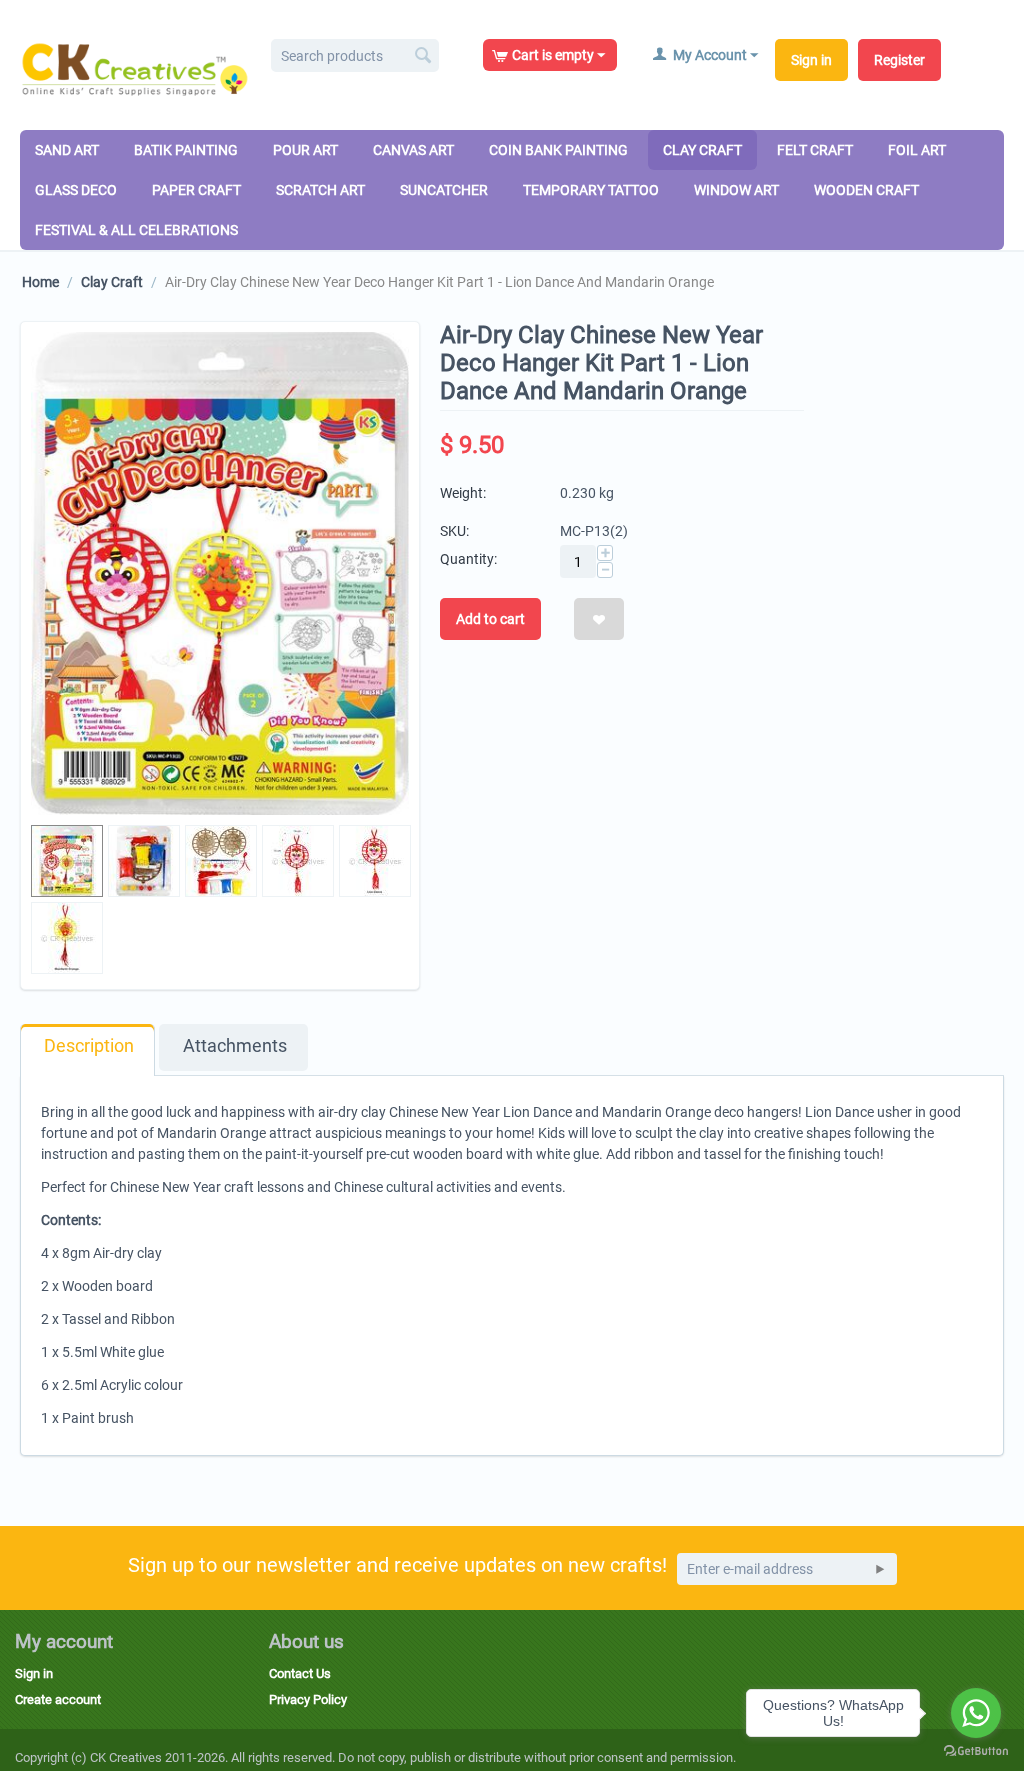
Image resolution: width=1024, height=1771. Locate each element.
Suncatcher (444, 190)
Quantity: (468, 559)
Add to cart (490, 619)
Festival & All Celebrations (136, 230)
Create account (58, 1699)
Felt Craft (815, 150)
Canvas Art (413, 150)
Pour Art (305, 150)
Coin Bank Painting (558, 150)
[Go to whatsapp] (976, 1713)
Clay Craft (702, 150)
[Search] (424, 57)
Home (40, 282)
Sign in (811, 60)
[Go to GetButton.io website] (976, 1751)
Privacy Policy (308, 1699)
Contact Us (300, 1673)
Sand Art (67, 150)
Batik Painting (186, 150)
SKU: (454, 531)
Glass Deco (76, 190)
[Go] (880, 1569)
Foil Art (917, 150)
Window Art (736, 190)
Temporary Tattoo (591, 190)
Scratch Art (320, 190)
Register (899, 60)
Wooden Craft (866, 190)
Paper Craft (196, 190)
